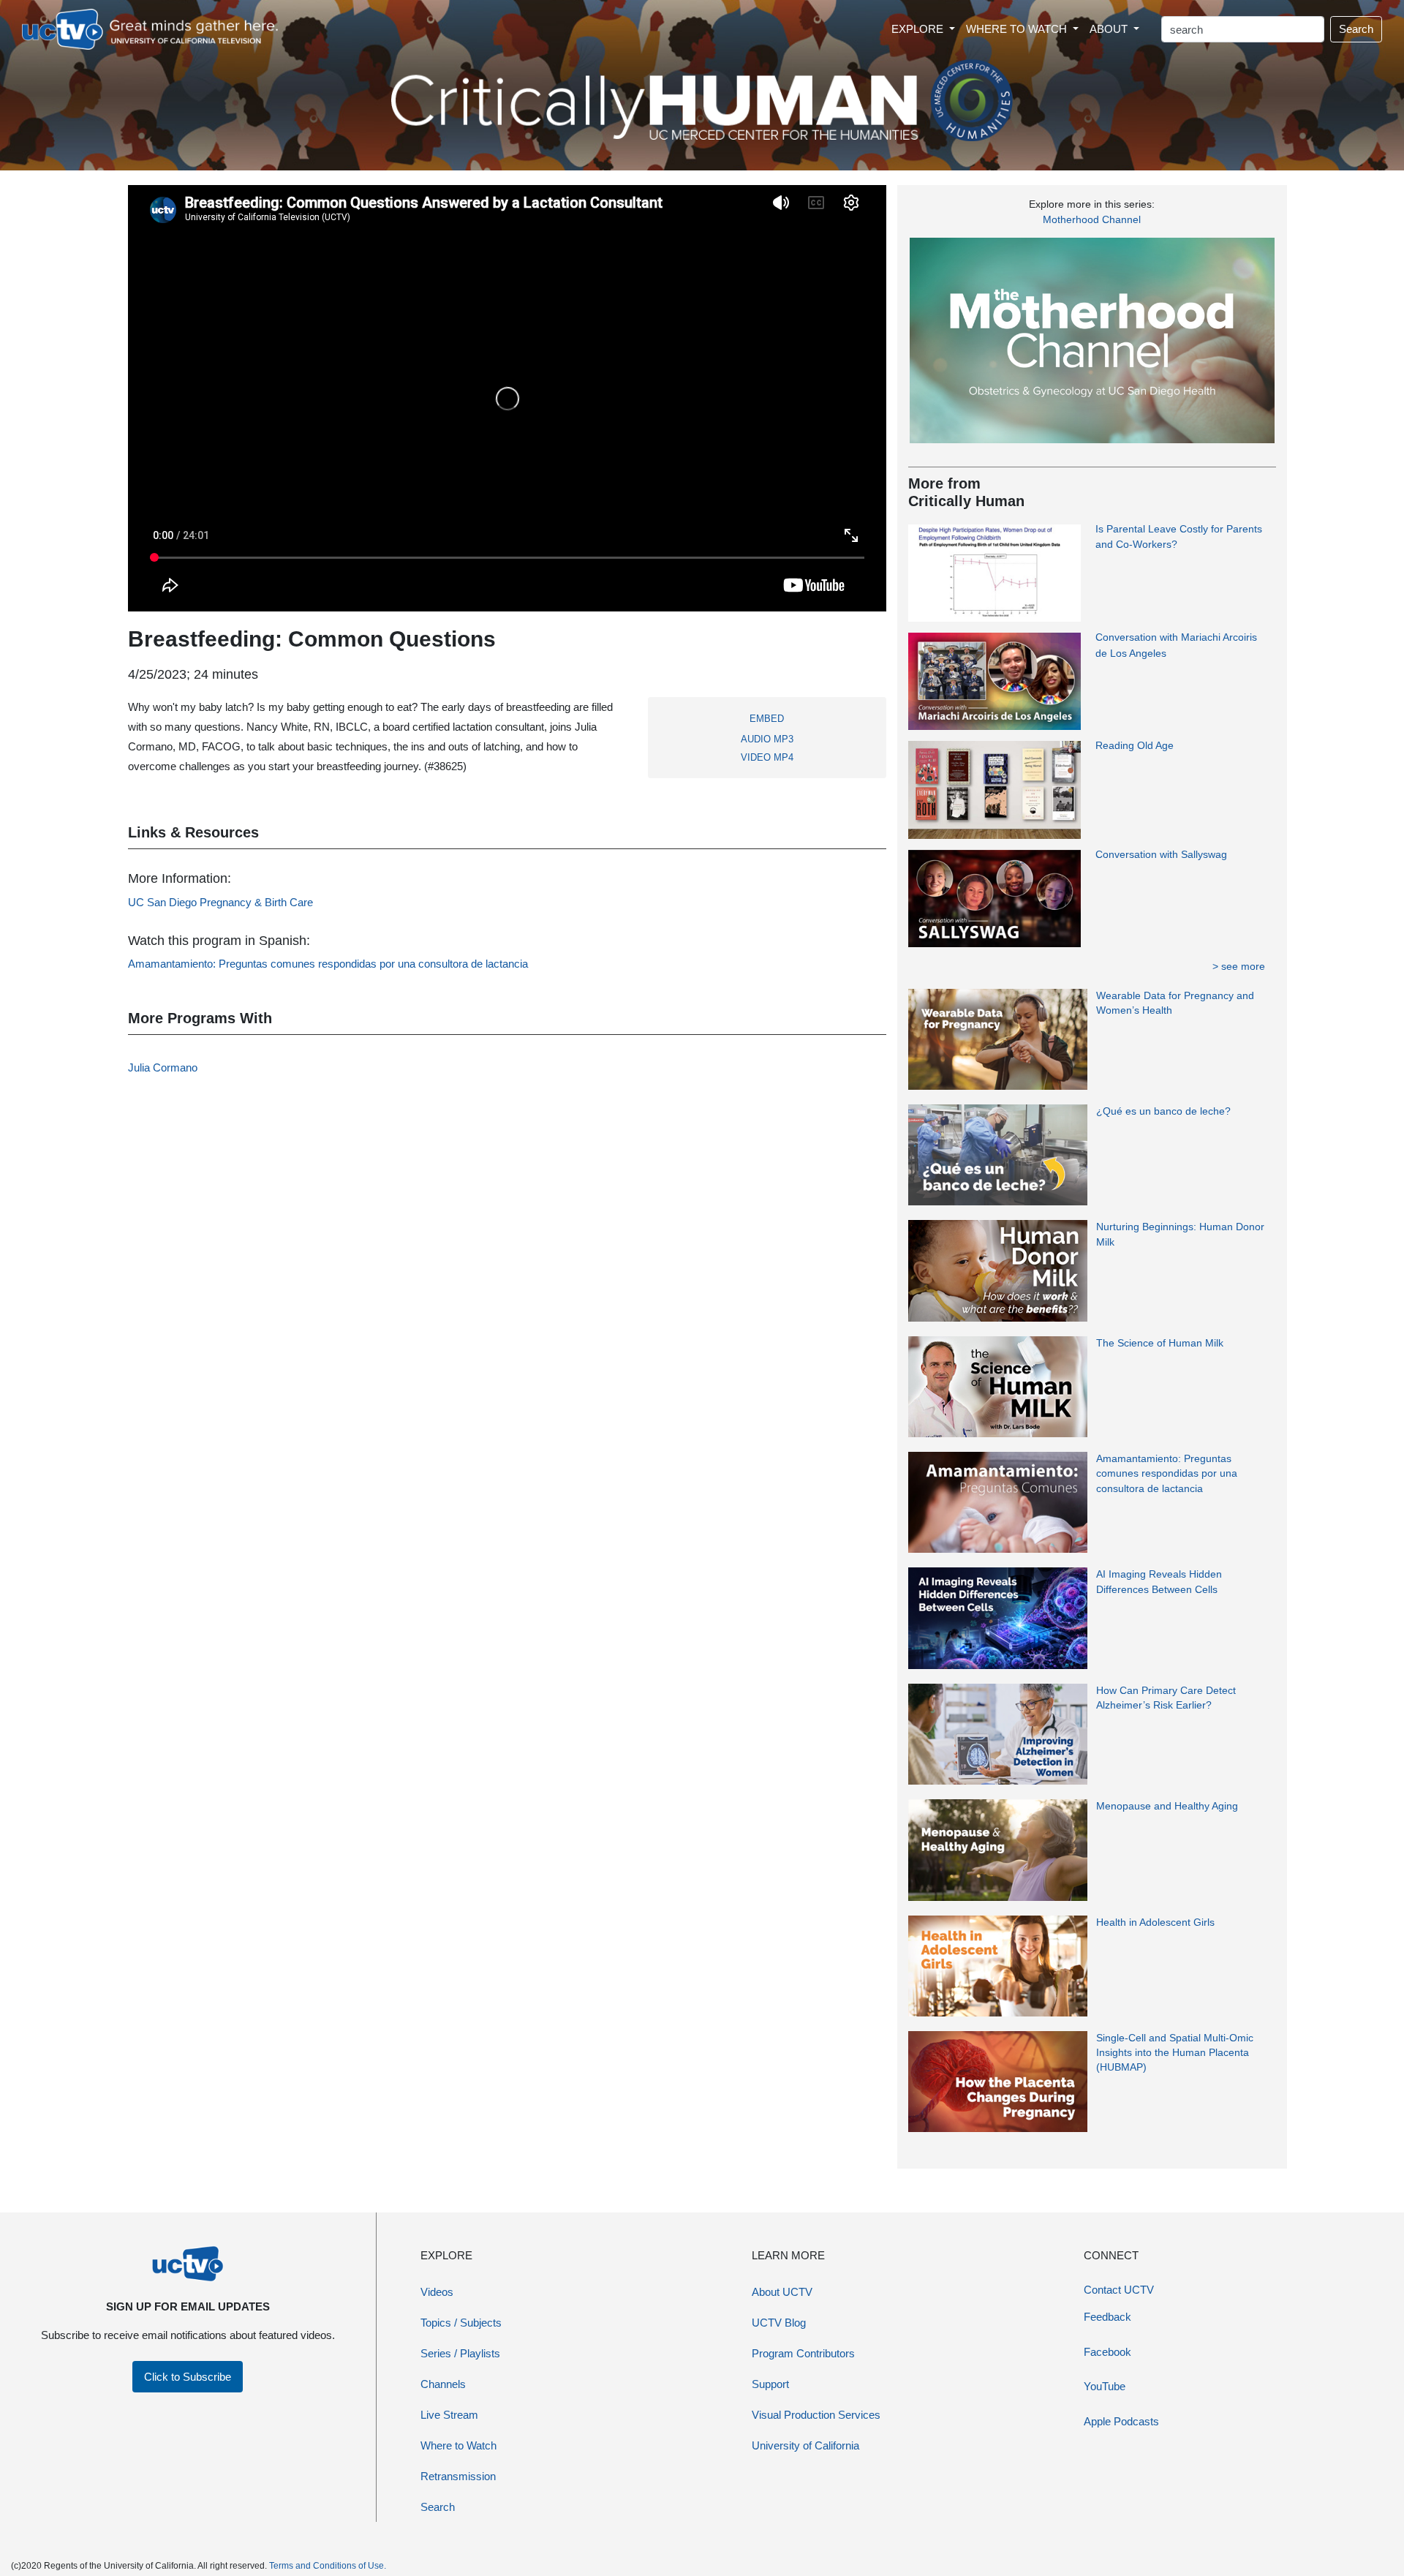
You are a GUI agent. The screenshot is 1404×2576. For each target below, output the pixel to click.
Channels (443, 2384)
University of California (805, 2445)
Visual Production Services (816, 2415)
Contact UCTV (1119, 2290)
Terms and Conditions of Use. (328, 2566)
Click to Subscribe (188, 2377)
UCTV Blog (779, 2323)
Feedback (1107, 2317)
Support (770, 2384)
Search (1356, 29)
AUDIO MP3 (767, 739)
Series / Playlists (460, 2353)
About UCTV (782, 2292)
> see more (1239, 966)
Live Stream (449, 2415)
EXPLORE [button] (919, 29)
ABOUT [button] (1110, 29)
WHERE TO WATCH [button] (1018, 29)
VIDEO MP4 (767, 757)
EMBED (767, 719)
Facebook (1107, 2352)
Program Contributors (803, 2353)
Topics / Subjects (461, 2323)
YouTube (1105, 2386)
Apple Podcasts (1121, 2421)
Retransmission (458, 2476)
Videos (437, 2292)
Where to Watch (458, 2445)
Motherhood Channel (1092, 219)
